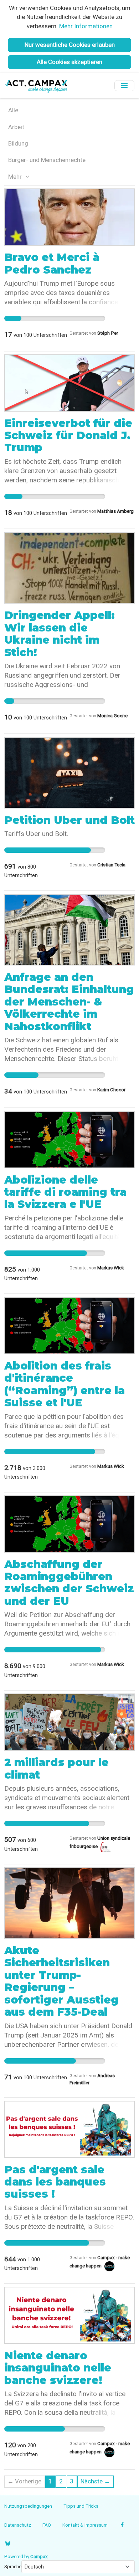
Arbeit (16, 127)
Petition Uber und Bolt (69, 820)
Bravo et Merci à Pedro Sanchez (52, 263)
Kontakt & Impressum (85, 2525)
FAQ (47, 2525)
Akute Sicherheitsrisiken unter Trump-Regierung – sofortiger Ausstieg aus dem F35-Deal (61, 1981)
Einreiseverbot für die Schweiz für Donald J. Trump (68, 436)
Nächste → (95, 2481)
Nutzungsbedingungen (28, 2506)
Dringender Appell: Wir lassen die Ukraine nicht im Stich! (60, 634)
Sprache (13, 2566)
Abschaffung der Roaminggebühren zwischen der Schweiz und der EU (69, 1583)
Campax (39, 2556)
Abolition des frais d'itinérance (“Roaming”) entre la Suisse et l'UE (65, 1384)
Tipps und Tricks (81, 2506)
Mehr (16, 177)
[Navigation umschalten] (124, 86)
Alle (13, 110)
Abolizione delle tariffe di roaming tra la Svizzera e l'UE (65, 1192)
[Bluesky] (8, 2543)
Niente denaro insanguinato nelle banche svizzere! (58, 2368)
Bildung (18, 143)
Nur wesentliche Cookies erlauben (70, 45)
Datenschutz (18, 2525)
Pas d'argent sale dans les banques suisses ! (55, 2182)
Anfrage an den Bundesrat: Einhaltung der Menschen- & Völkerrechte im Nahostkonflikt (69, 1002)
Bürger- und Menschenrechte (47, 160)
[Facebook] (122, 2525)
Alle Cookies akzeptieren (69, 62)
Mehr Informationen (86, 26)
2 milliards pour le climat (56, 1768)
